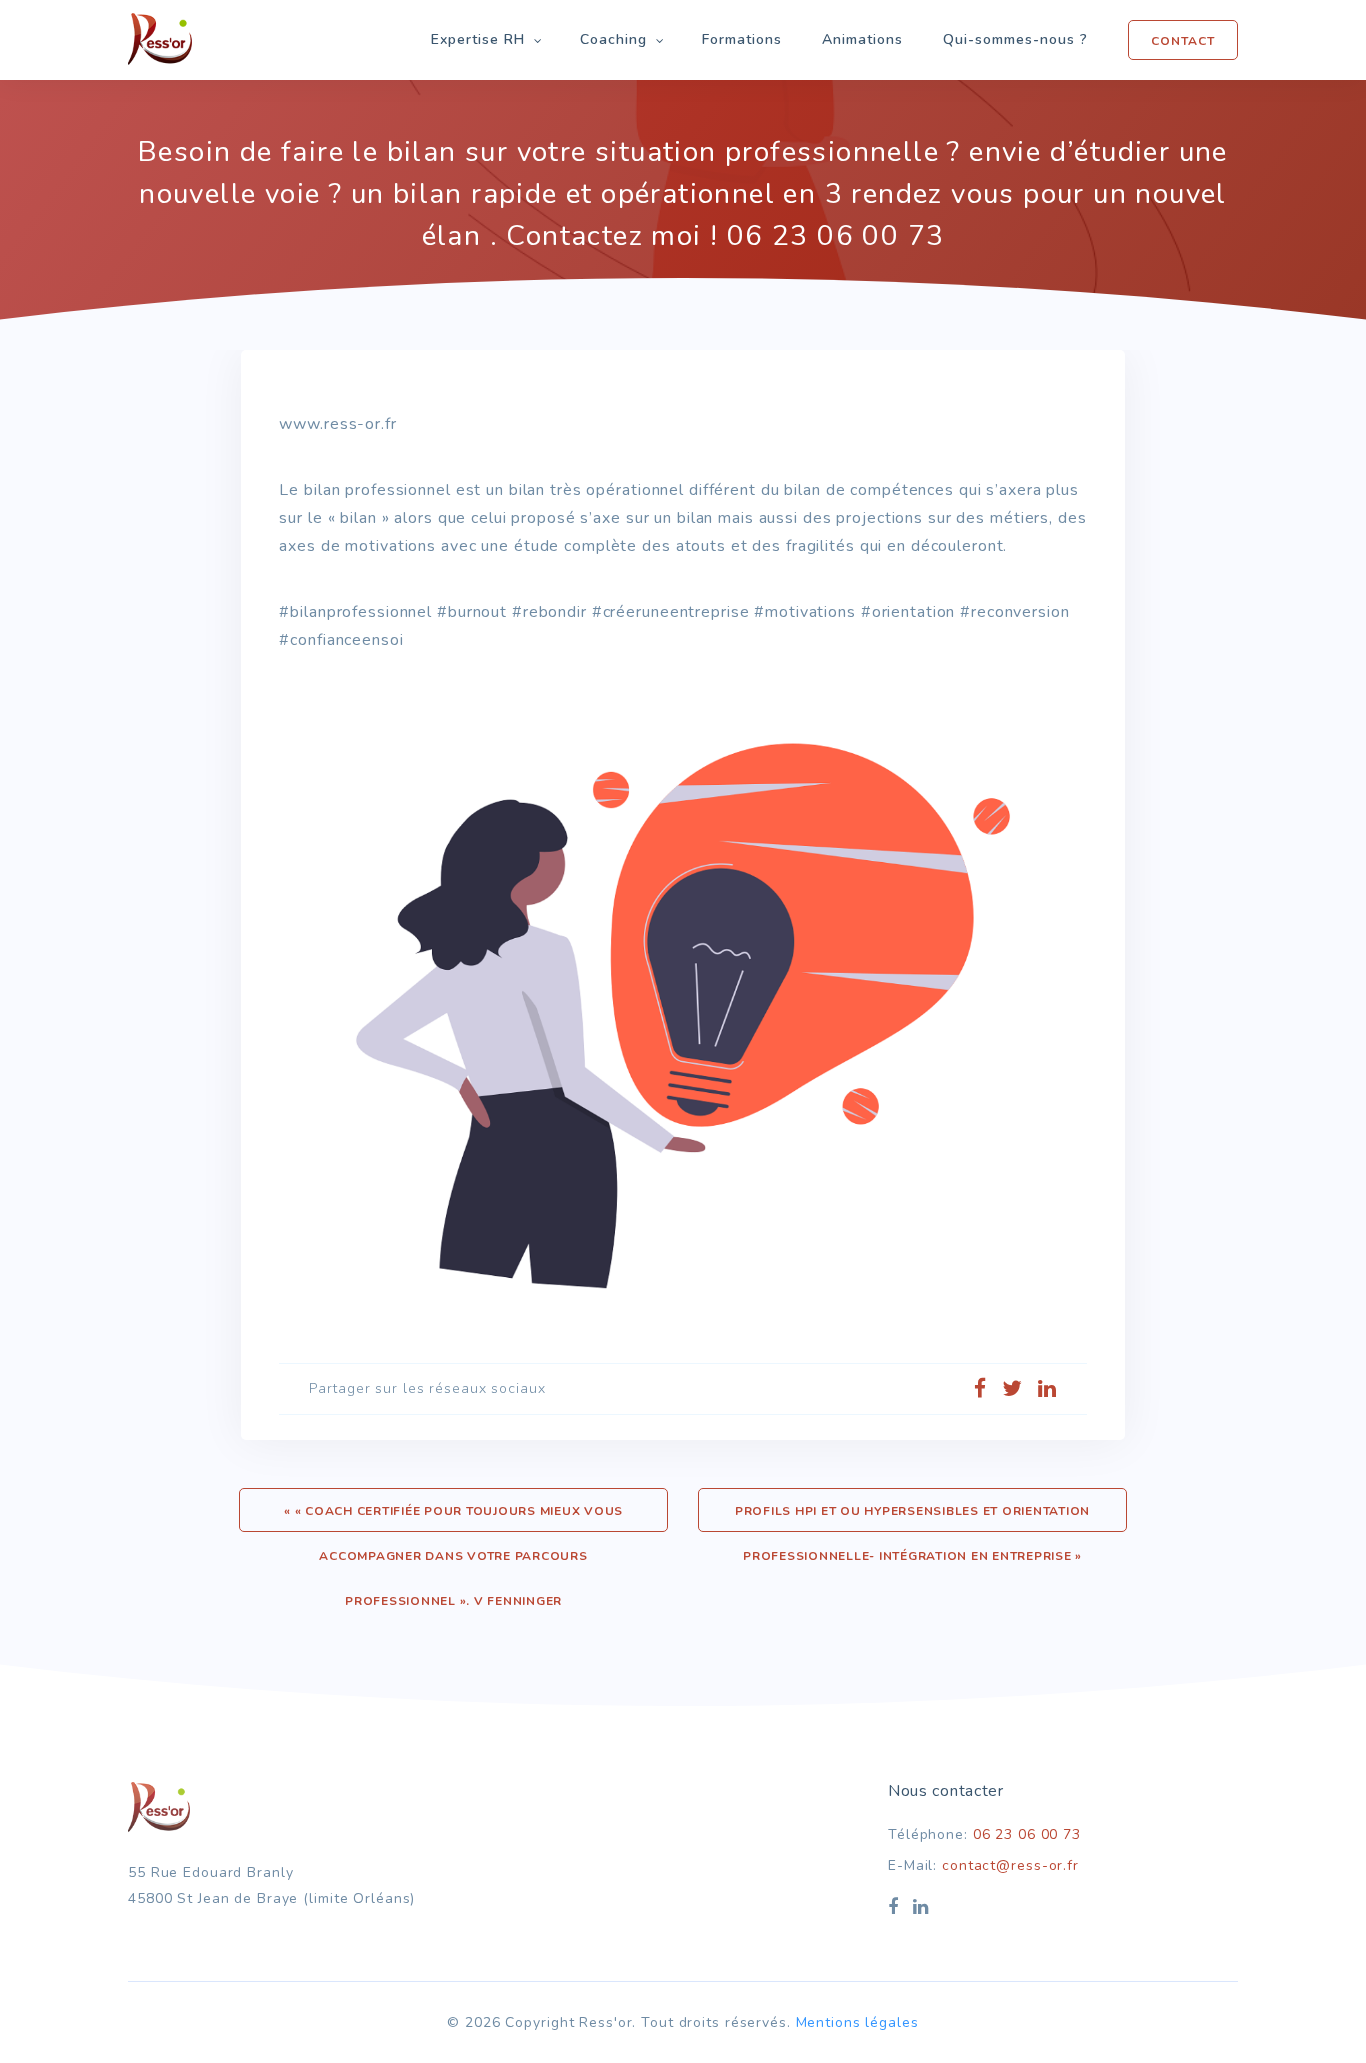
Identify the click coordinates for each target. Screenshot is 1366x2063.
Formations (742, 39)
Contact (1183, 41)
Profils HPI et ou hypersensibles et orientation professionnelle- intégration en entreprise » (912, 1517)
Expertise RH (478, 39)
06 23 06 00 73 (1027, 1834)
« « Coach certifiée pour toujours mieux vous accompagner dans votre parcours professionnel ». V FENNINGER (453, 1517)
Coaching (613, 39)
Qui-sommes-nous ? (1015, 39)
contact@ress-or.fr (1010, 1865)
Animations (862, 39)
